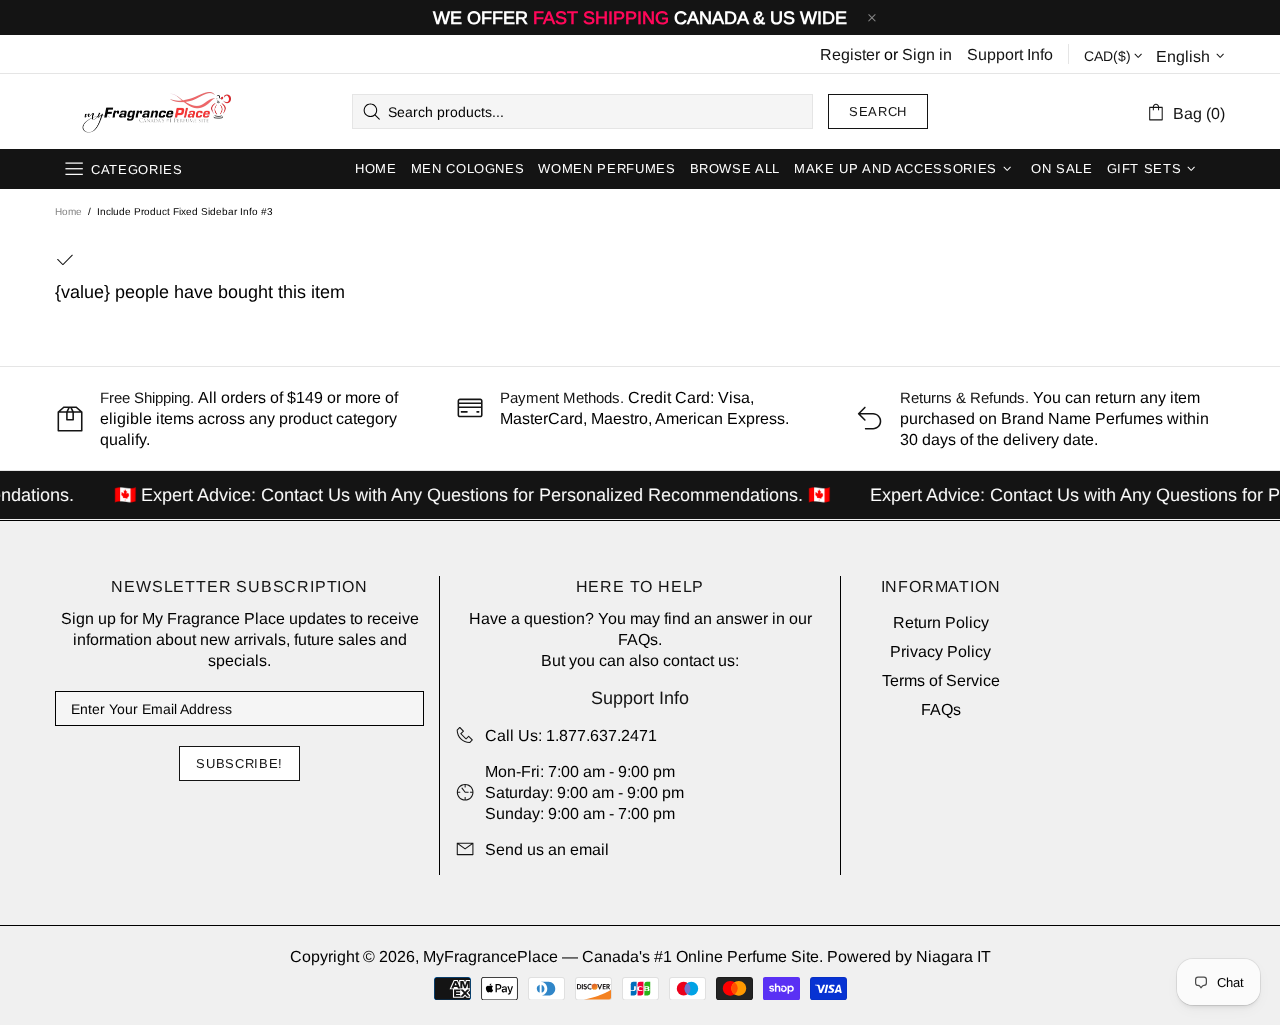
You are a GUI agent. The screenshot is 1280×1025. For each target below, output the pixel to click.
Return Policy (941, 622)
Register (850, 54)
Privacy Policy (940, 651)
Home (68, 211)
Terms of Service (941, 680)
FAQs (638, 639)
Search (878, 111)
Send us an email (547, 849)
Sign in (927, 54)
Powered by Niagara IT (909, 956)
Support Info (1010, 54)
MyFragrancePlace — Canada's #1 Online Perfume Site (156, 112)
